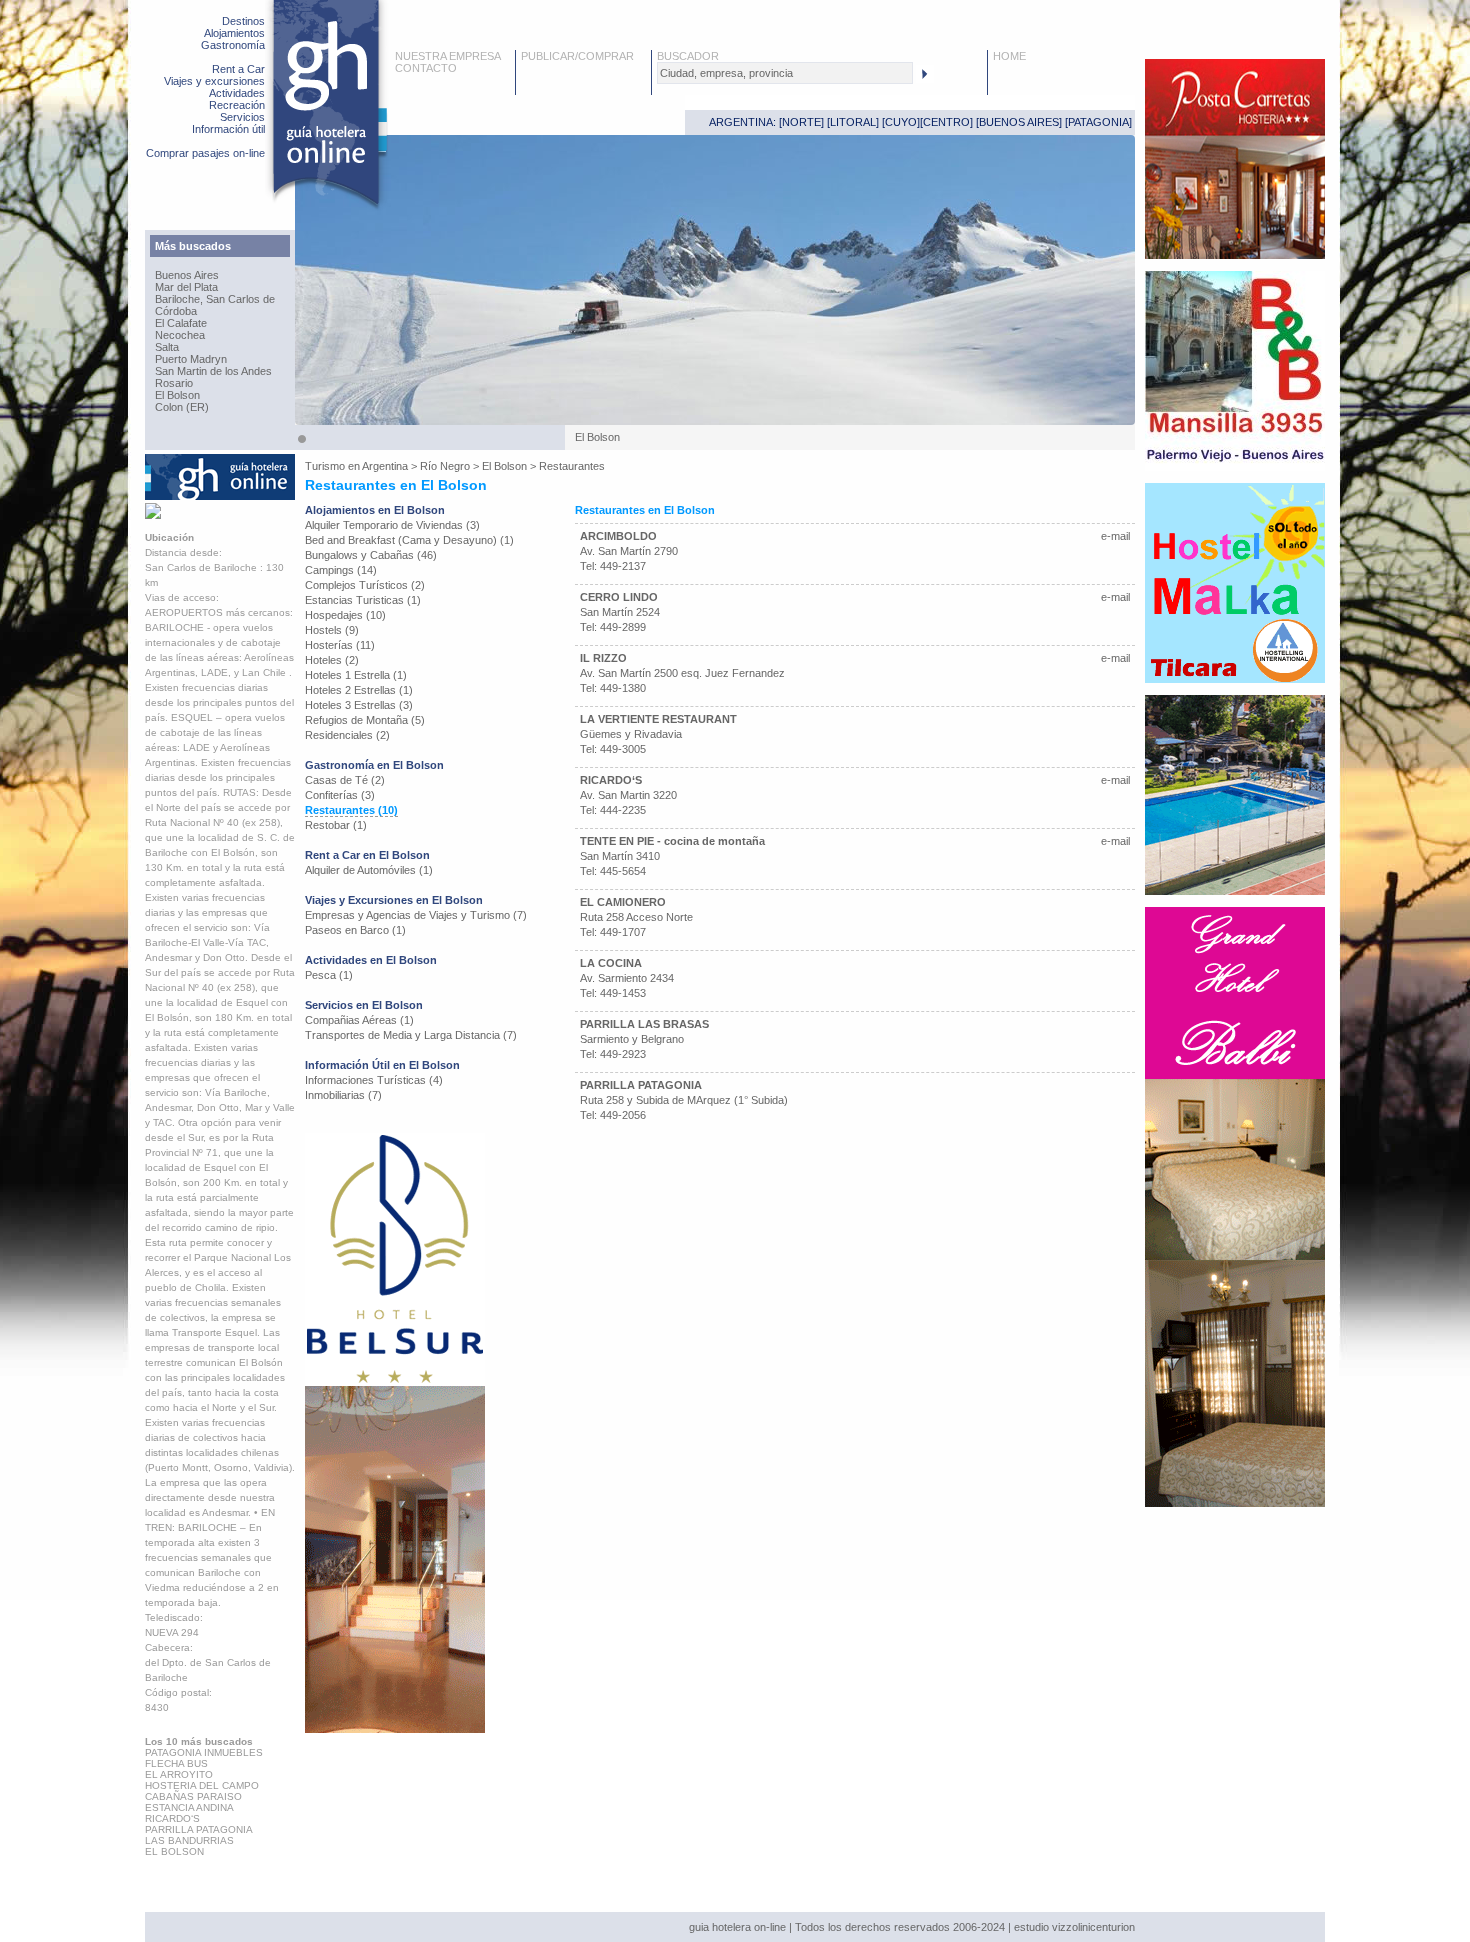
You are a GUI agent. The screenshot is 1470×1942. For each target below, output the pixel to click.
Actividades (237, 93)
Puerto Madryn (191, 359)
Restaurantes (572, 466)
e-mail (1115, 536)
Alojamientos (234, 33)
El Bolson (177, 395)
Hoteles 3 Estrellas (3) (359, 705)
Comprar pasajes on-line (205, 153)
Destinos (243, 21)
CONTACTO (426, 68)
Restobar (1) (336, 825)
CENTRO (946, 122)
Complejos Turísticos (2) (365, 585)
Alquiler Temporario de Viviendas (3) (392, 525)
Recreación (237, 105)
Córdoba (176, 311)
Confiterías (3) (340, 795)
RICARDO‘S (611, 780)
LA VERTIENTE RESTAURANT (658, 719)
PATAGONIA (1098, 122)
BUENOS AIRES (1019, 122)
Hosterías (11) (340, 645)
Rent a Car (238, 69)
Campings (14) (341, 570)
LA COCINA (611, 963)
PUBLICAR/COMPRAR (577, 56)
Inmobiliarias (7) (343, 1095)
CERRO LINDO (619, 597)
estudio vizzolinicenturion (1074, 1927)
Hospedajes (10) (345, 615)
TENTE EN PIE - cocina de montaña (672, 841)
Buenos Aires (187, 275)
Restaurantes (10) (351, 810)
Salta (167, 347)
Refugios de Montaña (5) (365, 720)
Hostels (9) (332, 630)
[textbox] (785, 73)
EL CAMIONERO (623, 902)
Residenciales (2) (347, 735)
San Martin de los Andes (213, 371)
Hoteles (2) (332, 660)
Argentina (385, 466)
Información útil (228, 129)
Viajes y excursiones (214, 81)
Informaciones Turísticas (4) (374, 1080)
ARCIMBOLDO (618, 536)
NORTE (801, 122)
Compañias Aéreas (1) (359, 1020)
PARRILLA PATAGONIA (641, 1085)
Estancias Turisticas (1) (363, 600)
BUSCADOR (688, 56)
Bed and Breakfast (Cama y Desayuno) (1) (409, 540)
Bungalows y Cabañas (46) (371, 555)
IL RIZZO (603, 658)
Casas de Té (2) (345, 780)
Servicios (242, 117)
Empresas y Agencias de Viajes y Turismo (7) (416, 915)
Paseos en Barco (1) (355, 930)
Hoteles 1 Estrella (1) (356, 675)
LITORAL (853, 122)
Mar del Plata (186, 287)
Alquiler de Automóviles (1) (369, 870)
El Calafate (181, 323)
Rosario (174, 383)
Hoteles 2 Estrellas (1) (359, 690)
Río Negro (445, 466)
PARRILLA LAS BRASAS (644, 1024)
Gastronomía (233, 45)
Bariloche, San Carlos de (215, 299)
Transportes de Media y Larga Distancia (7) (411, 1035)
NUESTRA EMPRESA (448, 56)
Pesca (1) (329, 975)
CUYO (901, 122)
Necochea (180, 335)
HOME (1009, 56)
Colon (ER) (182, 407)
